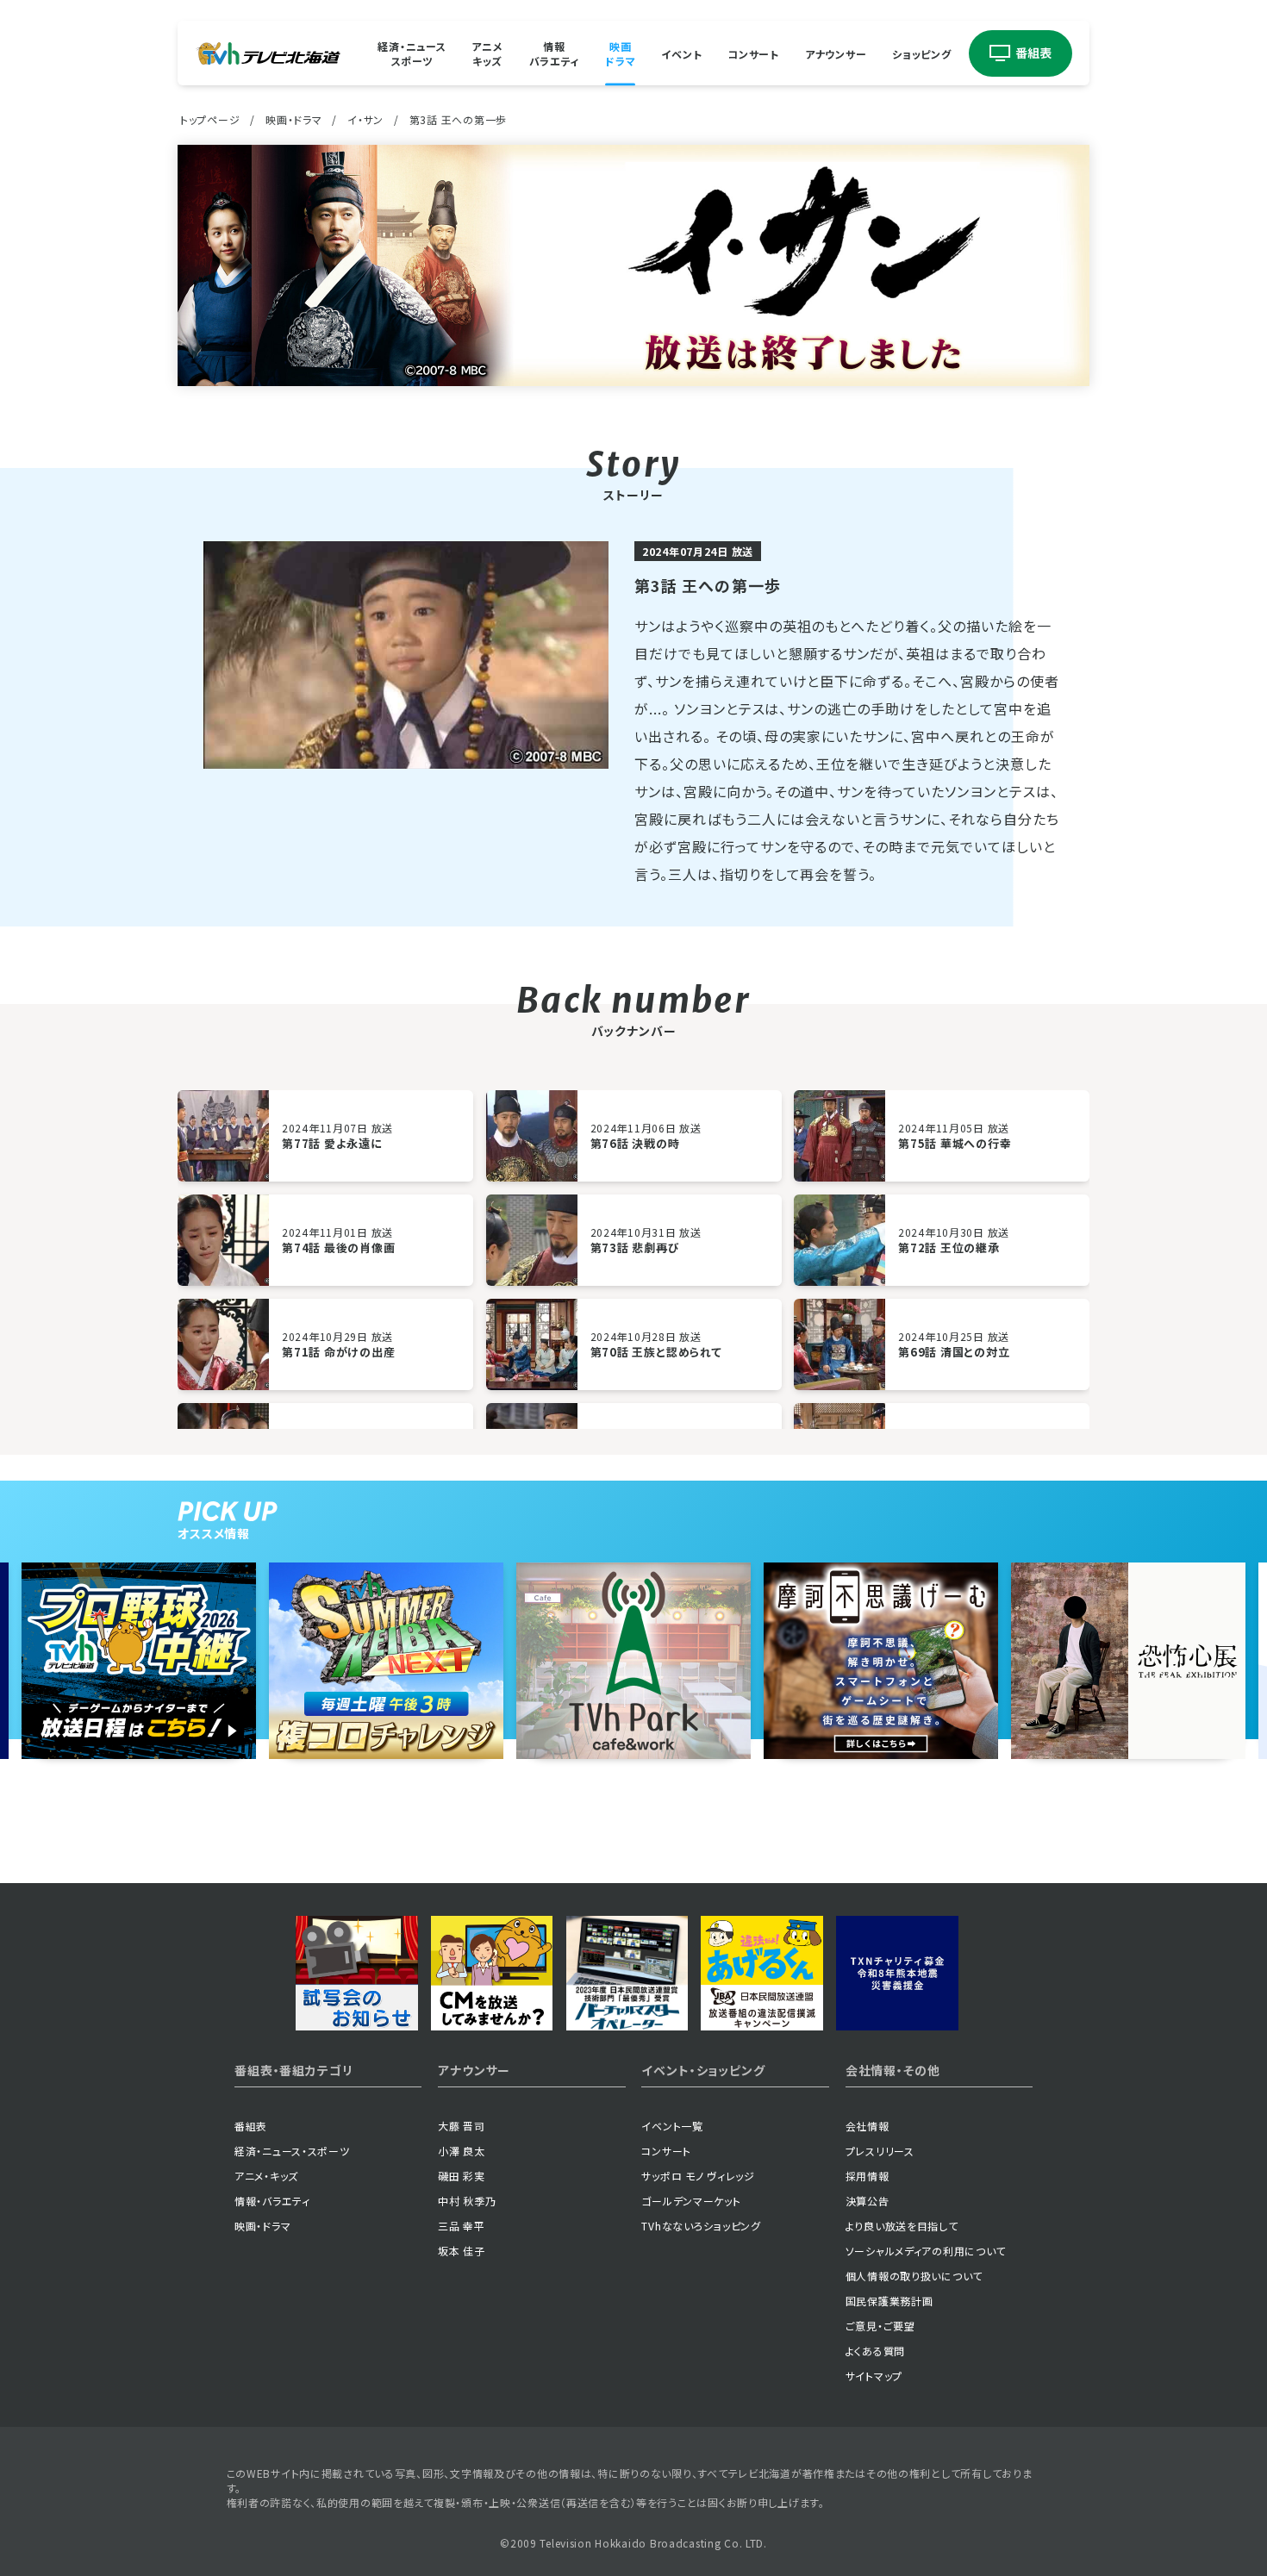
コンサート (753, 53)
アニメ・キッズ (266, 2176)
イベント (681, 53)
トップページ (210, 119)
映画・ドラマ (293, 119)
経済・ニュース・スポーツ (292, 2151)
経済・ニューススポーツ (412, 53)
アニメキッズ (487, 53)
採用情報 (868, 2176)
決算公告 (868, 2201)
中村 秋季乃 (467, 2201)
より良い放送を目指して (902, 2226)
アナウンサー (836, 53)
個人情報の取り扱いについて (914, 2276)
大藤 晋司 (462, 2126)
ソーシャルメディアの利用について (926, 2251)
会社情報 (868, 2126)
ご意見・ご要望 (880, 2326)
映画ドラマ (620, 53)
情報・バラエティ (272, 2201)
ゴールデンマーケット (691, 2201)
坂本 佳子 (462, 2251)
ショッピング (921, 53)
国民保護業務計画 (889, 2301)
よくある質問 (875, 2351)
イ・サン (365, 119)
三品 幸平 (462, 2226)
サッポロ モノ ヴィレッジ (698, 2176)
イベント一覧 (672, 2126)
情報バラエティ (555, 53)
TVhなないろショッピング (701, 2226)
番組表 (251, 2126)
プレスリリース (880, 2151)
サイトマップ (874, 2376)
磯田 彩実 (462, 2176)
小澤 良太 (462, 2151)
